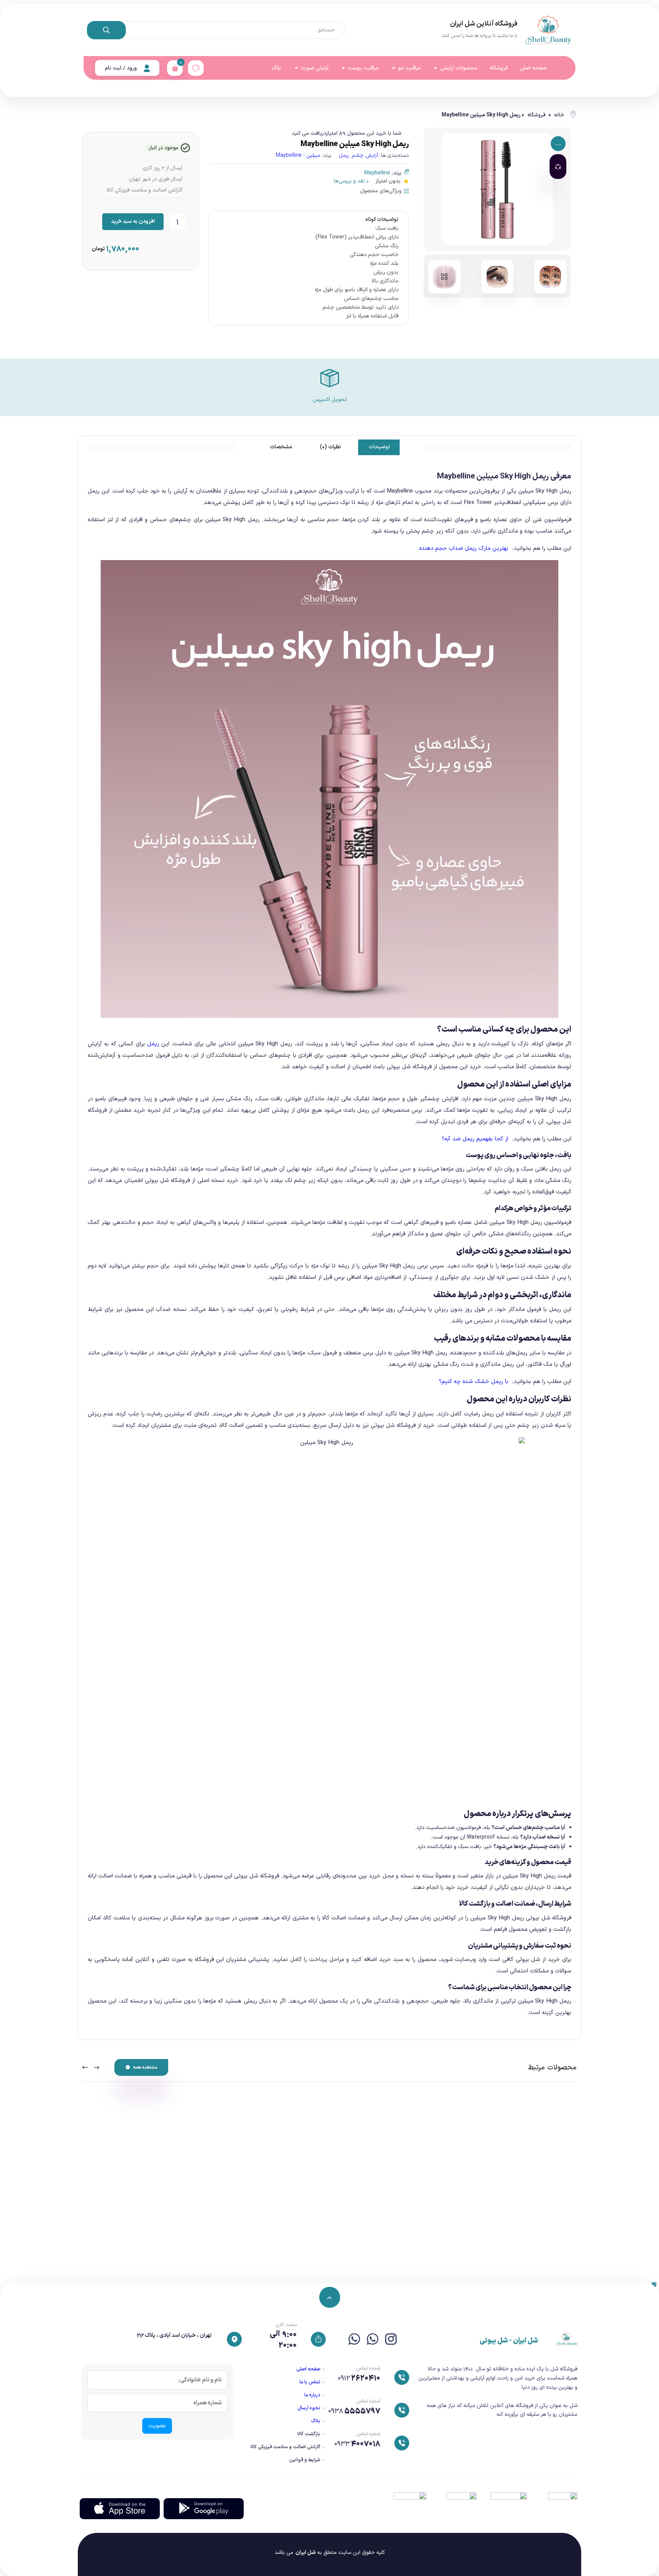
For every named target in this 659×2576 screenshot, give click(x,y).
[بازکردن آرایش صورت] (296, 68)
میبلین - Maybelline (298, 155)
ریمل (344, 155)
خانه (559, 115)
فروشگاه (536, 115)
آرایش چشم (365, 155)
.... (558, 144)
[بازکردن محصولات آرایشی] (436, 68)
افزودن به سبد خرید (133, 221)
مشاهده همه (145, 2067)
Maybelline (377, 173)
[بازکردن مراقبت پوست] (343, 68)
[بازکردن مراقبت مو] (394, 68)
